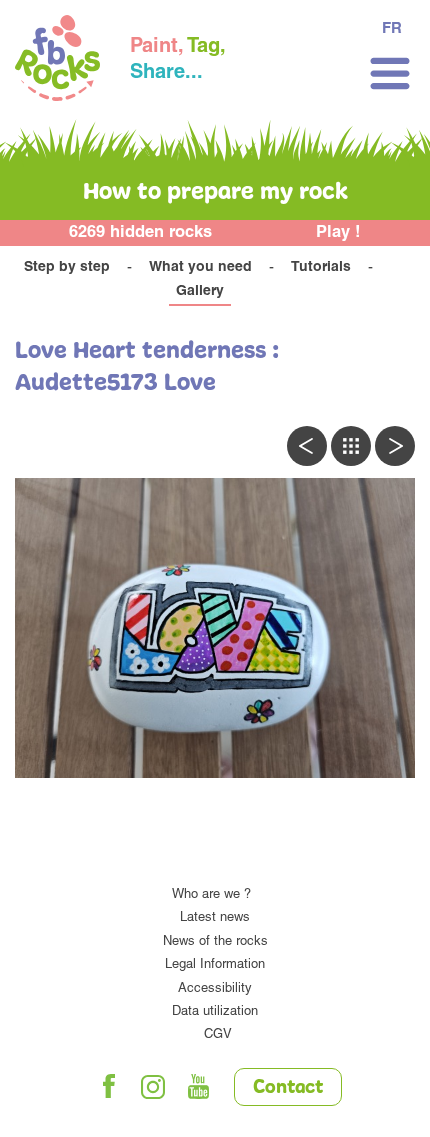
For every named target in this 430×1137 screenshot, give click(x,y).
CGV (218, 1035)
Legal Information (215, 965)
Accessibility (215, 989)
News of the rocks (215, 942)
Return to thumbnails (351, 446)
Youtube (199, 1087)
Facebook (109, 1087)
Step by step (67, 268)
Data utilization (215, 1012)
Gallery (200, 292)
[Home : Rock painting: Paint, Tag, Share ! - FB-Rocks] (57, 61)
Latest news (215, 918)
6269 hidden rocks (140, 233)
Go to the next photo (395, 446)
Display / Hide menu (390, 73)
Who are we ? (211, 895)
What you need (200, 268)
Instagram (154, 1087)
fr (392, 29)
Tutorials (321, 268)
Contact (288, 1088)
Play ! (338, 233)
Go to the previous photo (307, 446)
